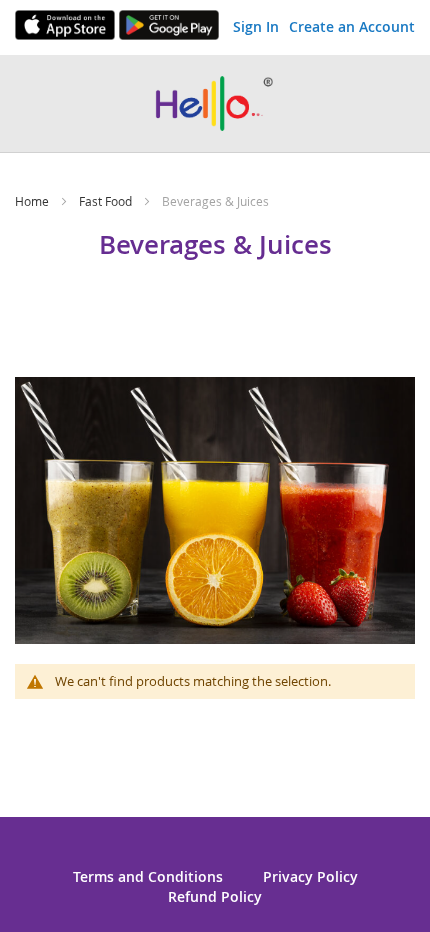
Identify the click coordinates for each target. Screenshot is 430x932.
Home (33, 201)
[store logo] (215, 103)
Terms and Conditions (148, 876)
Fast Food (107, 201)
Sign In (256, 26)
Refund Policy (215, 896)
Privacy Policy (310, 876)
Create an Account (352, 26)
